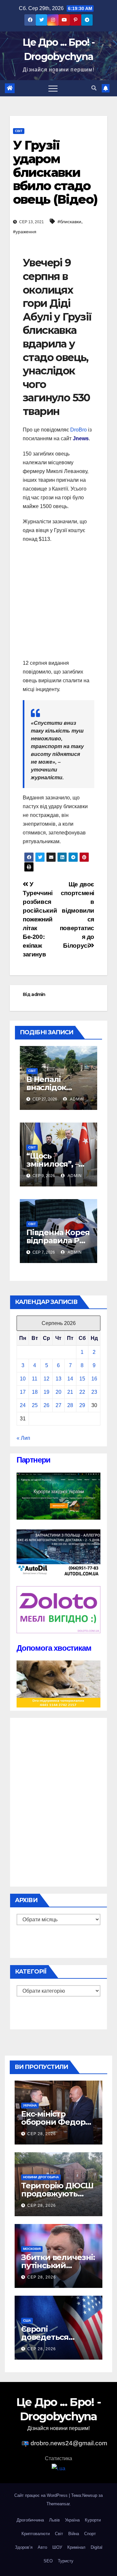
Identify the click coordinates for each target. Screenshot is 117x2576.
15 (82, 1379)
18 (35, 1392)
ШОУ (57, 2547)
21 (70, 1392)
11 (35, 1379)
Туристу (66, 2561)
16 (94, 1379)
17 (23, 1392)
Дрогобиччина (30, 2520)
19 (46, 1392)
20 (58, 1392)
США (27, 2321)
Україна (30, 2105)
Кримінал (76, 2547)
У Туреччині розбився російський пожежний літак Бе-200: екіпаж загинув (40, 919)
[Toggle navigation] (53, 88)
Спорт (90, 2534)
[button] (94, 88)
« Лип (23, 1438)
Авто (42, 2547)
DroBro (78, 430)
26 (46, 1405)
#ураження (25, 232)
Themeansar (58, 2504)
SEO (48, 2561)
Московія (32, 2249)
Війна (74, 2534)
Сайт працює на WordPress (42, 2495)
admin (38, 994)
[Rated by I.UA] (58, 2468)
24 (23, 1405)
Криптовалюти (36, 2534)
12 (46, 1379)
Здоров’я (24, 2547)
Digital (97, 2547)
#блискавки (69, 222)
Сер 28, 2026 (42, 2134)
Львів (54, 2520)
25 (35, 1405)
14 (70, 1379)
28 (70, 1405)
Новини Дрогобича (41, 2177)
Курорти (93, 2520)
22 (82, 1392)
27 (58, 1405)
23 (94, 1392)
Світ (19, 131)
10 (23, 1379)
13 (58, 1379)
